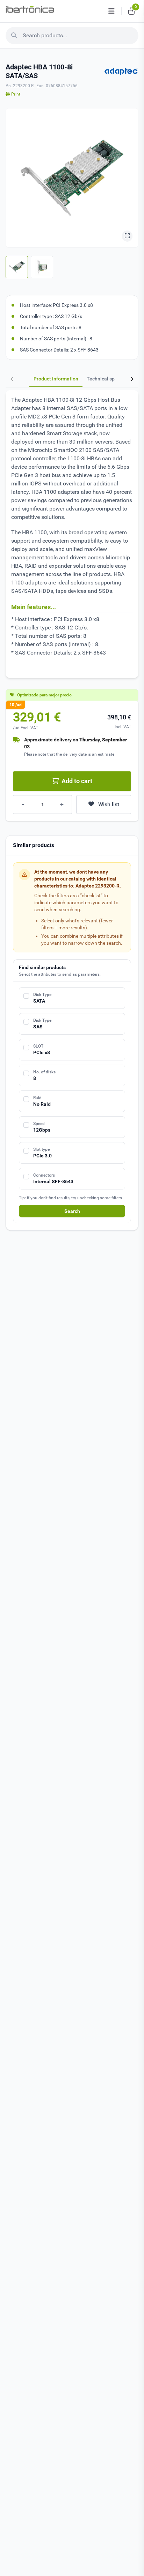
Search (72, 1211)
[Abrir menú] (111, 11)
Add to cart (77, 781)
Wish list (109, 804)
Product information (56, 379)
